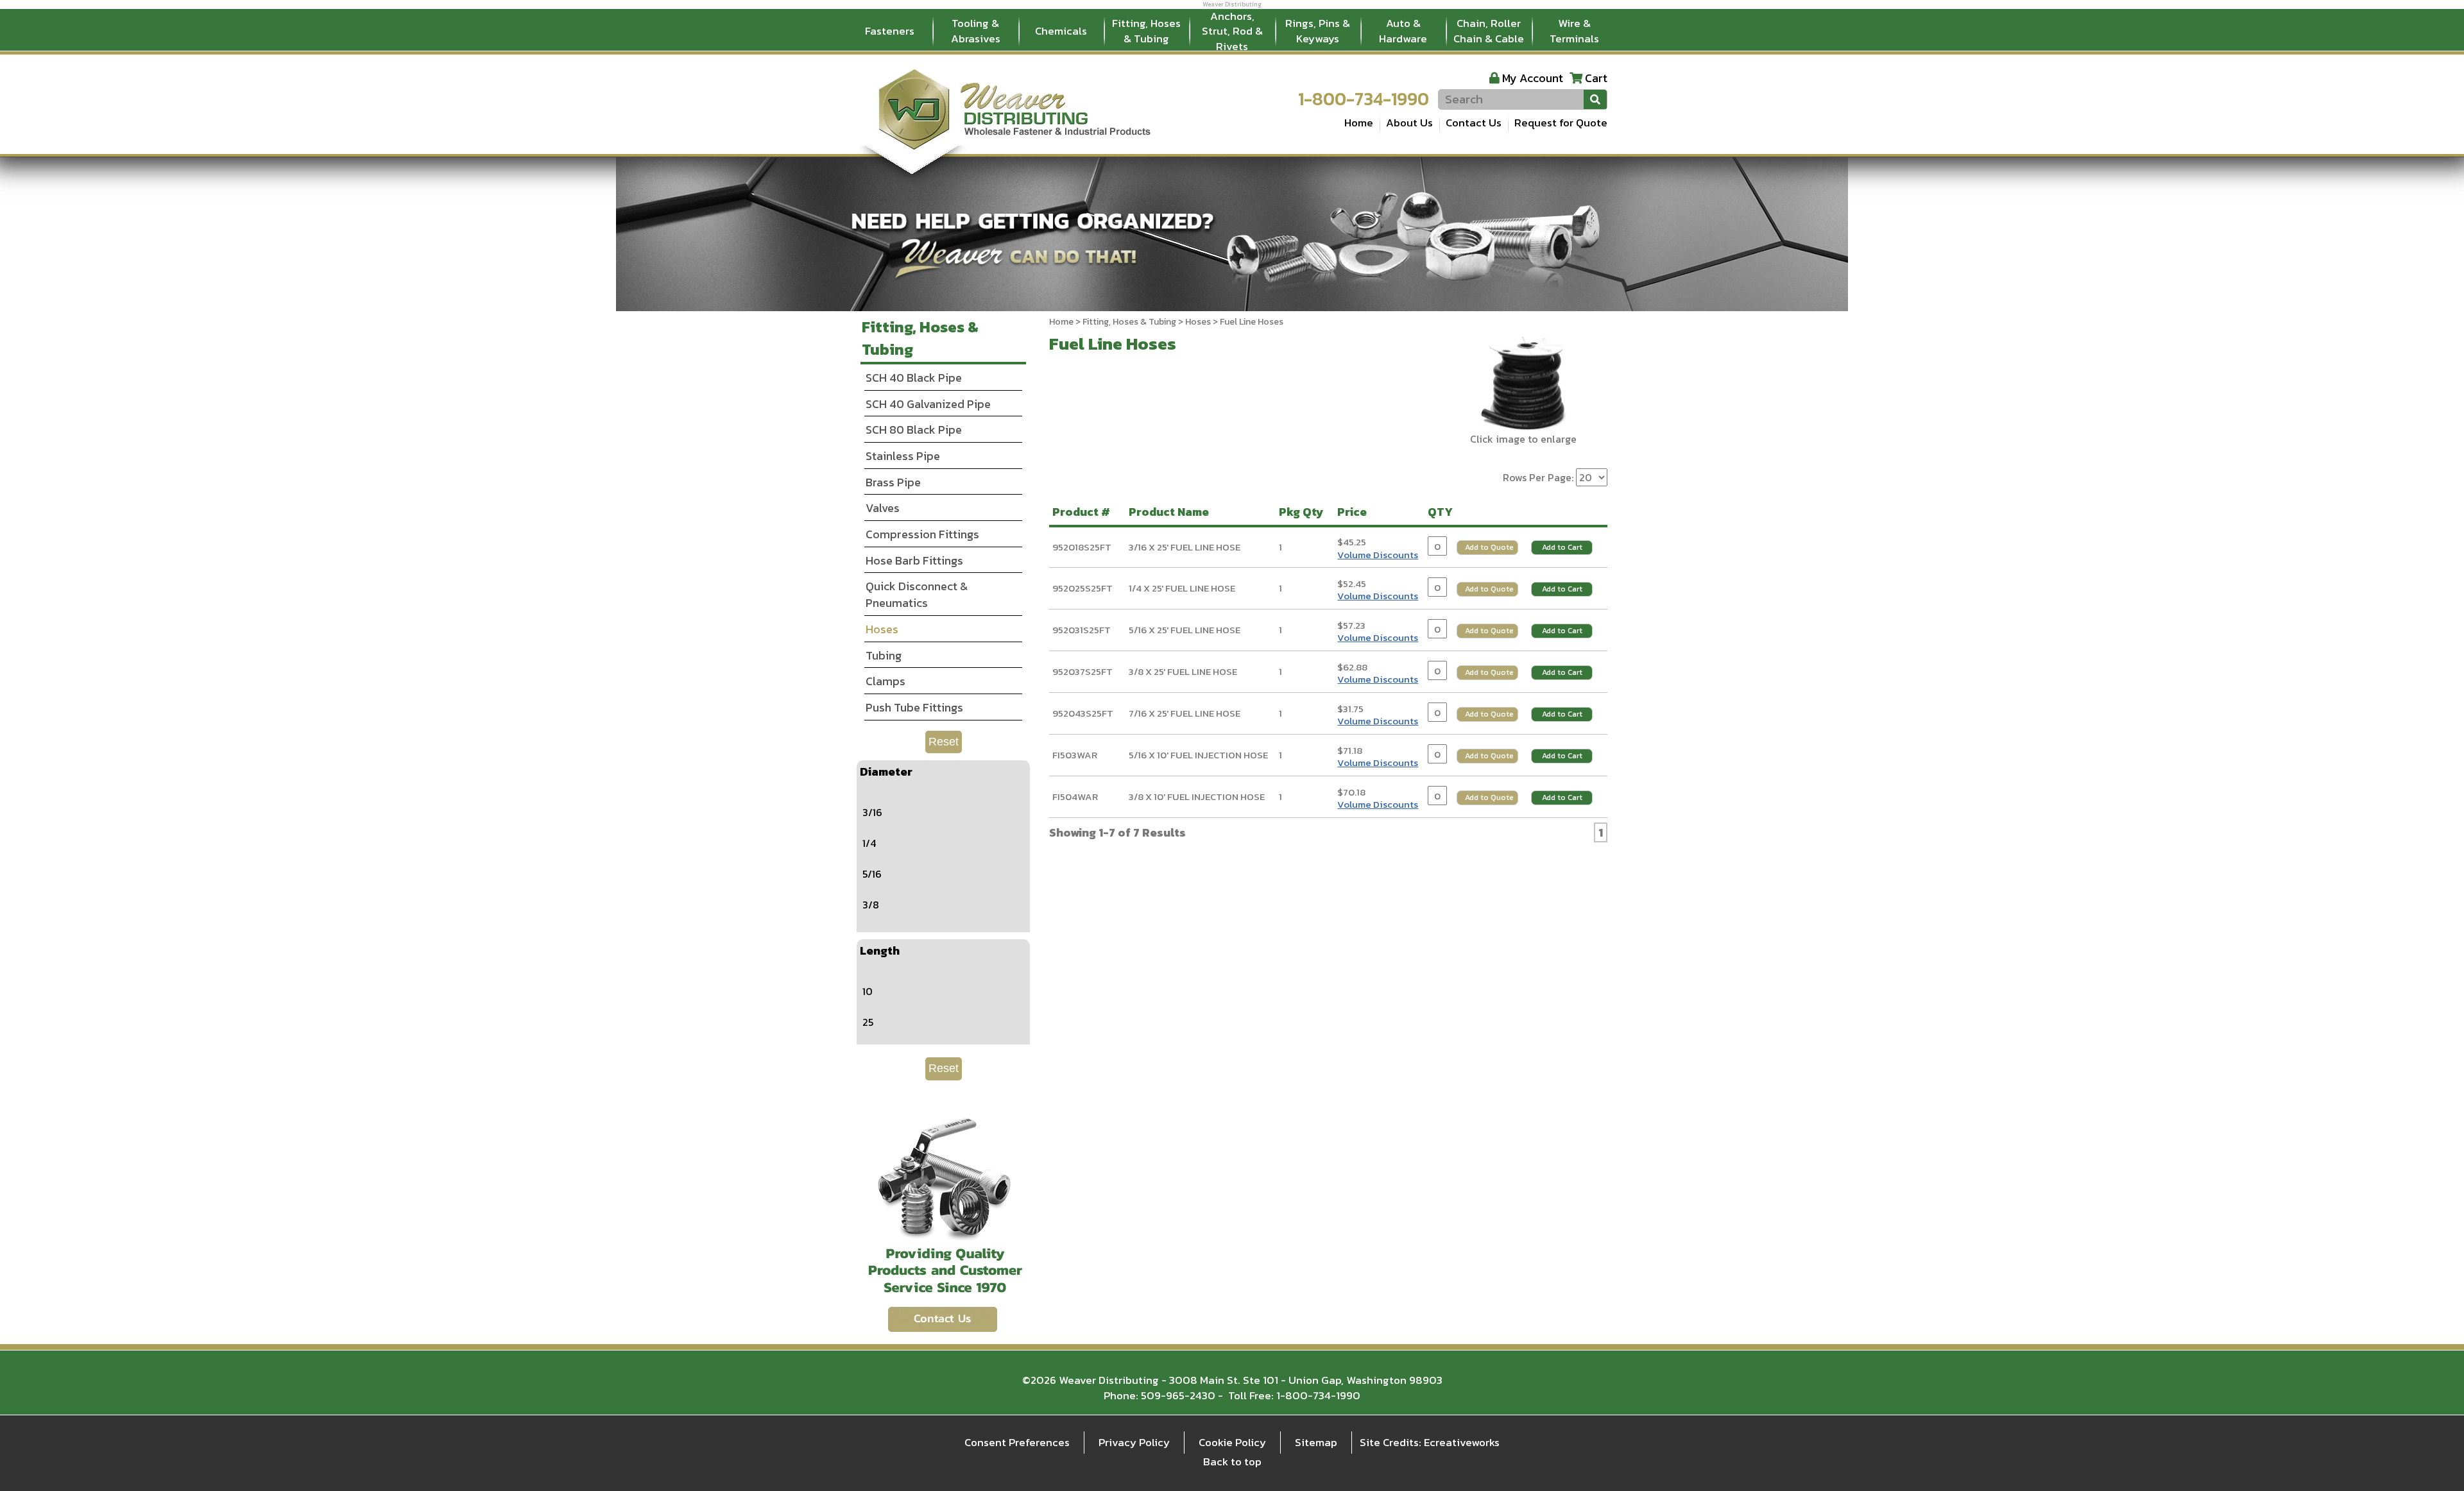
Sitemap (1316, 1442)
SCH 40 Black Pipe (914, 378)
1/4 (869, 843)
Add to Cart (1562, 547)
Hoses (1198, 322)
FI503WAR (1075, 755)
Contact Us (1474, 123)
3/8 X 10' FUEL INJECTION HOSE (1197, 797)
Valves (883, 508)
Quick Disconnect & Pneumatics (917, 594)
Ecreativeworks (1462, 1442)
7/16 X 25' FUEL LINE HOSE (1185, 713)
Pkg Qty (1304, 512)
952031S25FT (1082, 630)
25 (868, 1022)
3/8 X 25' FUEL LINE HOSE (1183, 671)
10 (868, 991)
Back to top (1232, 1461)
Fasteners (890, 31)
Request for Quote (1561, 123)
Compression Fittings (922, 534)
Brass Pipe (893, 482)
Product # (1084, 512)
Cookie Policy (1232, 1442)
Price (1355, 512)
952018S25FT (1082, 547)
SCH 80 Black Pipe (914, 430)
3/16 (872, 812)
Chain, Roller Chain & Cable (1489, 31)
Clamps (886, 681)
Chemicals (1061, 31)
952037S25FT (1082, 671)
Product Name (1171, 512)
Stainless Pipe (903, 456)
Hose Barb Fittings (914, 560)
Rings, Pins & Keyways (1318, 31)
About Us (1409, 123)
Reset (944, 742)
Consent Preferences (1017, 1442)
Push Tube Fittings (914, 707)
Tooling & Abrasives (976, 31)
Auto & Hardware (1403, 31)
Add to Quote (1489, 547)
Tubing (884, 655)
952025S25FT (1082, 588)
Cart (1596, 78)
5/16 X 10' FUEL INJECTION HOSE (1198, 755)
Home (1359, 123)
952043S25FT (1083, 713)
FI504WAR (1075, 797)
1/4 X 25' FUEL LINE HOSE (1182, 588)
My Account (1533, 78)
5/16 (872, 874)
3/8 (871, 905)
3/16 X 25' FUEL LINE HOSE (1185, 547)
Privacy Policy (1134, 1442)
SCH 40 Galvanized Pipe (928, 404)
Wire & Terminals (1574, 31)
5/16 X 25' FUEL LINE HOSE (1185, 630)
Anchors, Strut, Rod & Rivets (1232, 31)
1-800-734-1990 (1364, 99)
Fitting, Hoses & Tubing (1146, 31)
